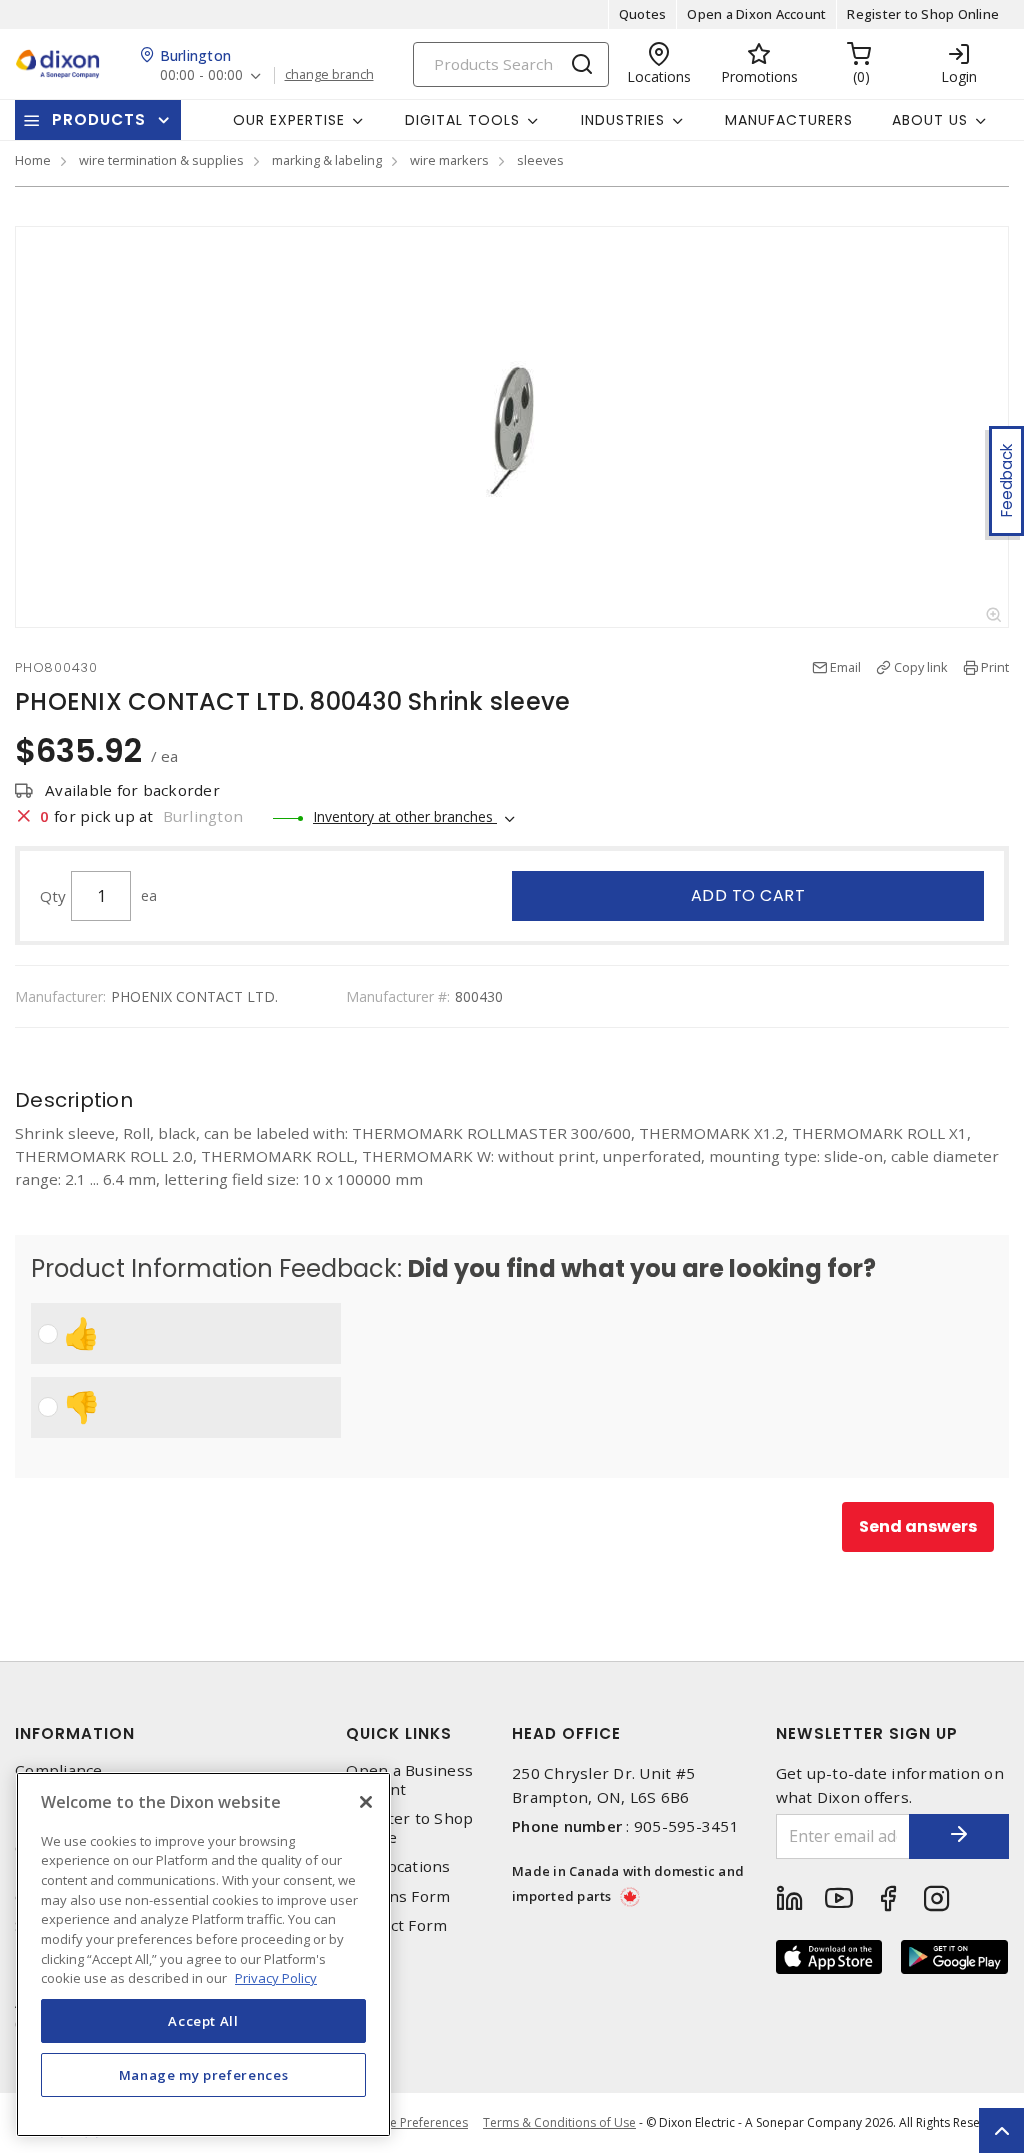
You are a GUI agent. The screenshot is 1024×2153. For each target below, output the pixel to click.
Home (33, 160)
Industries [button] (623, 120)
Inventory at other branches (405, 816)
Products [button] (99, 119)
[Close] (366, 1802)
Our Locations (398, 1866)
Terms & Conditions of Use (559, 2122)
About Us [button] (930, 120)
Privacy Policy (276, 1978)
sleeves (540, 160)
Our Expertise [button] (289, 120)
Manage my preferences (204, 2075)
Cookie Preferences (412, 2123)
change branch (329, 75)
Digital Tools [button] (462, 120)
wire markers (449, 160)
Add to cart (748, 895)
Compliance (59, 1770)
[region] (203, 1954)
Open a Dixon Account (756, 14)
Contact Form (396, 1925)
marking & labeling (327, 160)
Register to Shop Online (923, 14)
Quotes (643, 14)
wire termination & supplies (161, 160)
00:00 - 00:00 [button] (201, 75)
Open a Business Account (409, 1780)
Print (995, 667)
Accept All (203, 2021)
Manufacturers (789, 120)
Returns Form (398, 1896)
